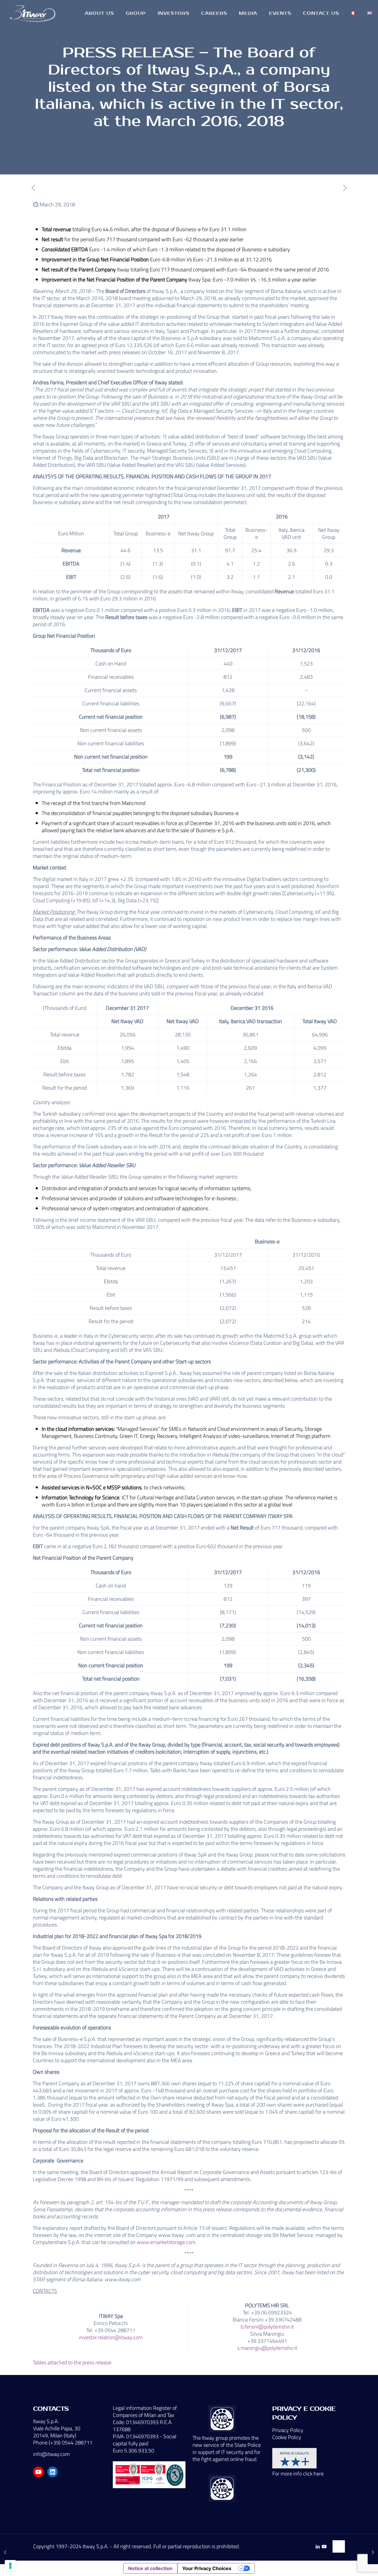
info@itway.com (51, 2454)
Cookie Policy (287, 2437)
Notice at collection (150, 2568)
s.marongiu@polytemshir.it (267, 2348)
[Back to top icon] (339, 2546)
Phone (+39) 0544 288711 (63, 2443)
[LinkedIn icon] (318, 2547)
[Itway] (34, 13)
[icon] (324, 2547)
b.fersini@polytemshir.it (267, 2327)
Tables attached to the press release (72, 2362)
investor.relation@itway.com (111, 2337)
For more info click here (298, 2474)
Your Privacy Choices (207, 2568)
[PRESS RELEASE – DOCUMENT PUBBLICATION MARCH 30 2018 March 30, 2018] (373, 2552)
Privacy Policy (288, 2430)
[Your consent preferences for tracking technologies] (10, 2566)
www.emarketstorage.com (166, 2242)
